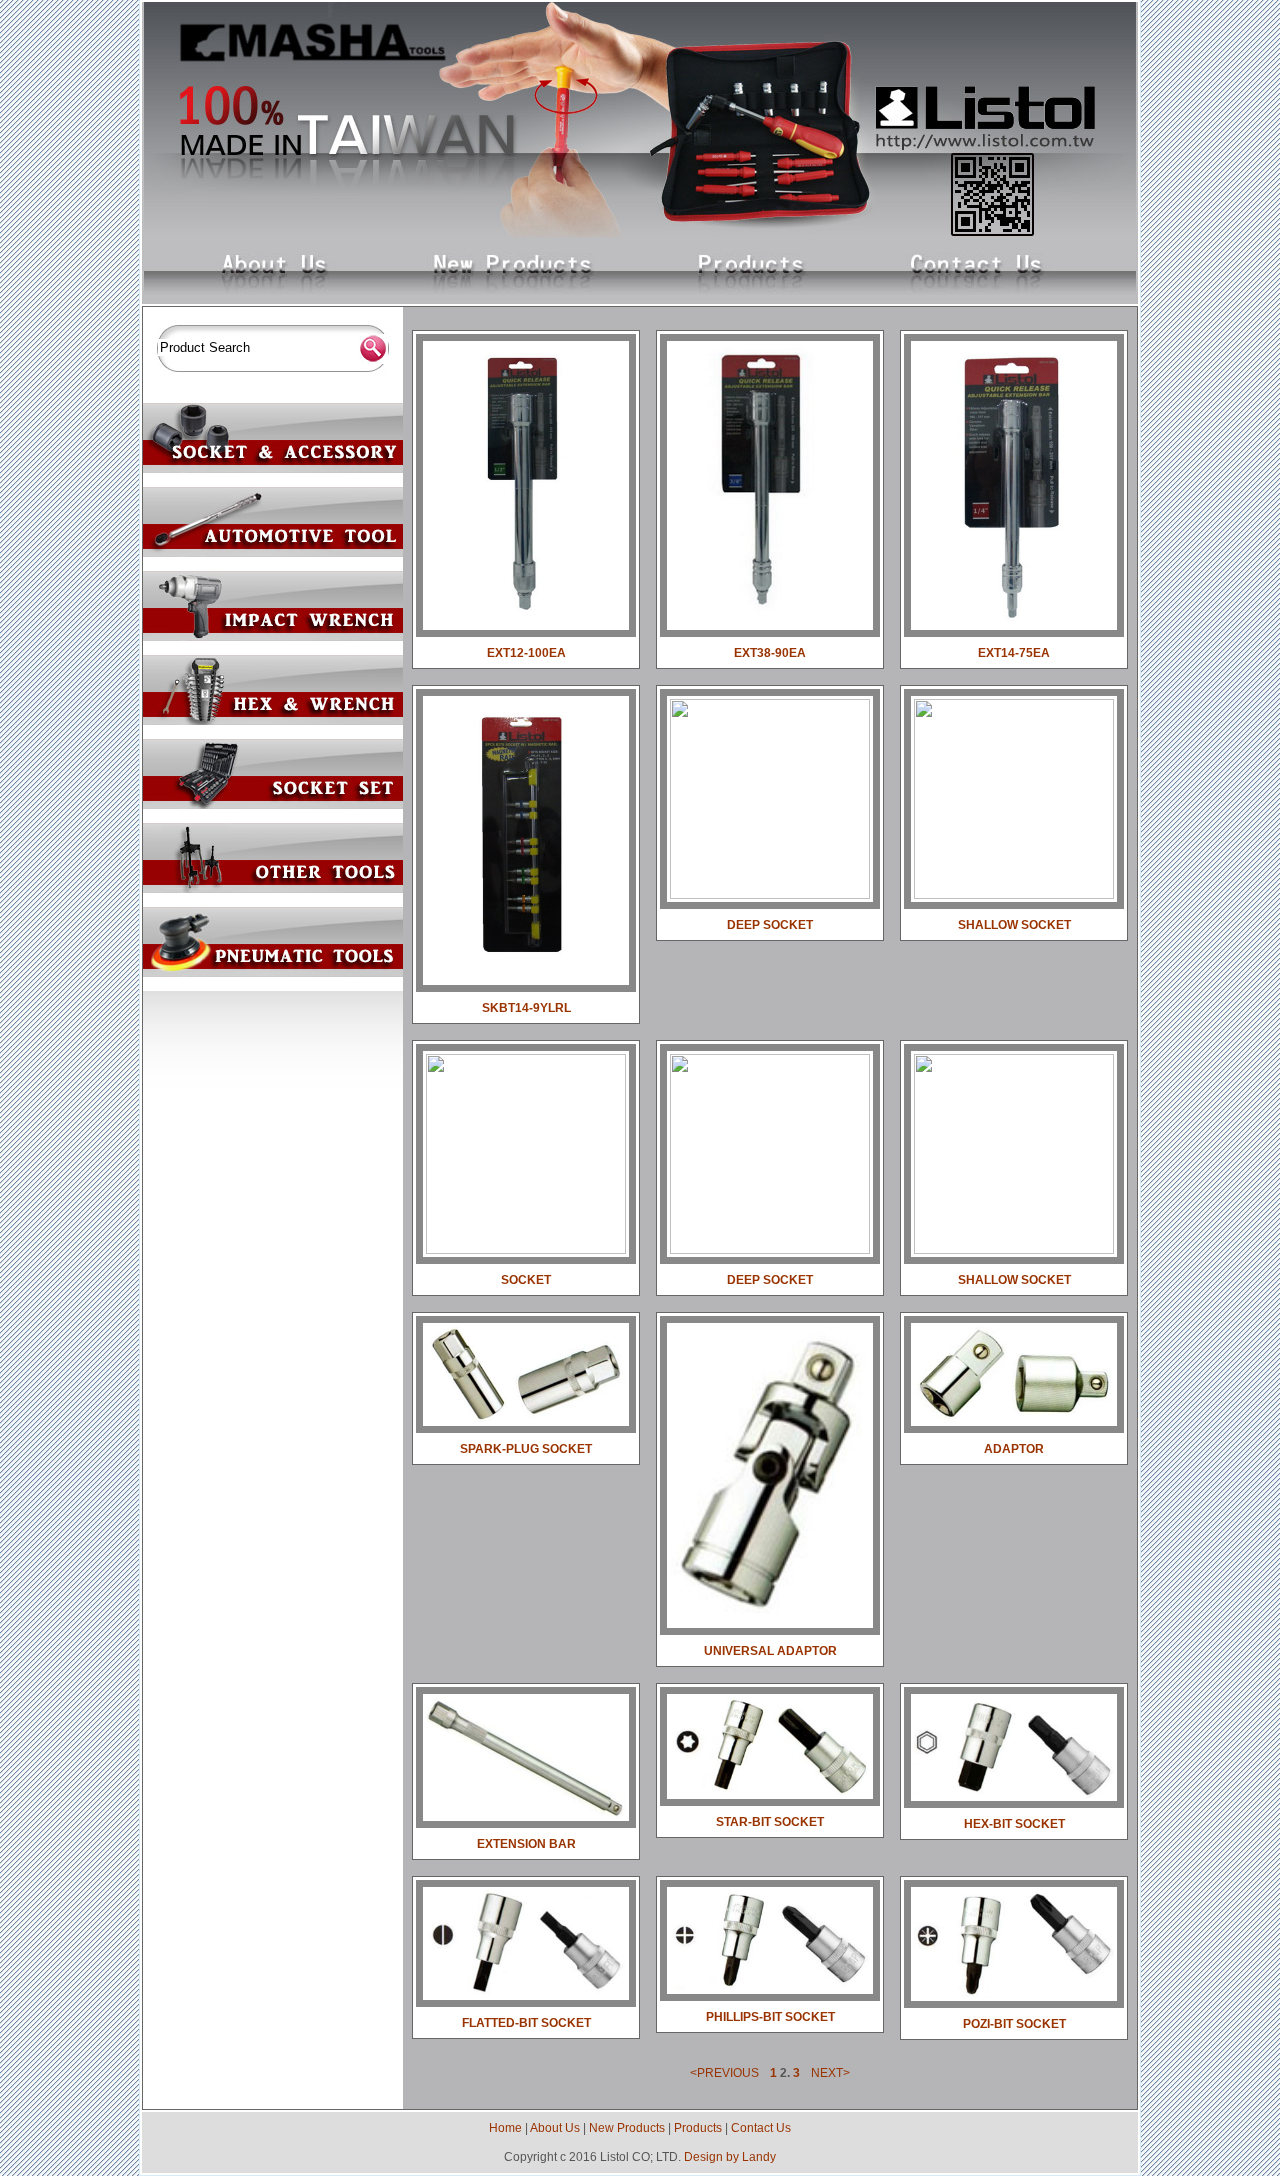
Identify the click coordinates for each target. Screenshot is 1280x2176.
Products (698, 2128)
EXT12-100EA (526, 653)
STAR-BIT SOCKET (770, 1822)
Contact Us (761, 2128)
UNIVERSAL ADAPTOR (770, 1651)
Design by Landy (730, 2157)
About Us (555, 2128)
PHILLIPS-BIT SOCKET (770, 2017)
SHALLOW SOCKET (1014, 925)
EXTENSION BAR (526, 1844)
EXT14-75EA (1014, 653)
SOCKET (526, 1280)
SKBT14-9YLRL (526, 1008)
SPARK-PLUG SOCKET (526, 1449)
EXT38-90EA (770, 653)
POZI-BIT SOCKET (1014, 2024)
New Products (627, 2128)
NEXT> (830, 2073)
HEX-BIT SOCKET (1014, 1824)
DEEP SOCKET (770, 925)
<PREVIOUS (724, 2073)
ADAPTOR (1014, 1449)
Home (505, 2128)
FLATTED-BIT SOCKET (526, 2023)
